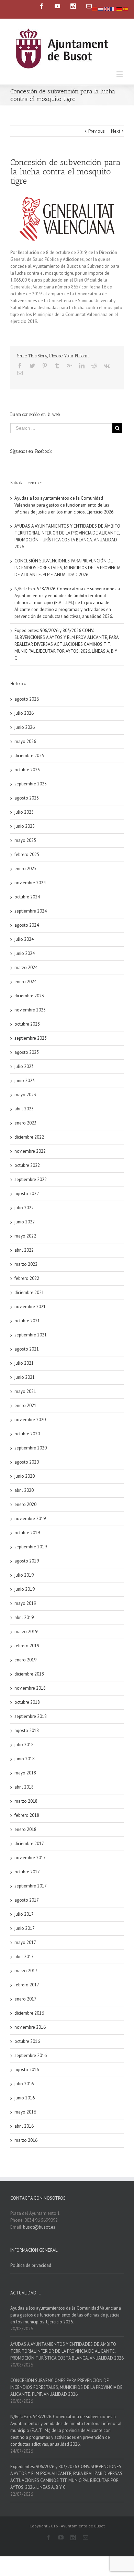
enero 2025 (25, 869)
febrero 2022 (27, 1278)
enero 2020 (25, 1504)
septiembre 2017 (31, 1886)
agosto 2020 (27, 1462)
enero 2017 (25, 1999)
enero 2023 (25, 1123)
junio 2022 (25, 1222)
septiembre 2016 (31, 2055)
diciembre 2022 (29, 1137)
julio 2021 (24, 1363)
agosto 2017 (27, 1900)
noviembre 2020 (30, 1420)
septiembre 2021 (31, 1335)
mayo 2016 (25, 2112)
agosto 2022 (27, 1194)
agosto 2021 (27, 1349)
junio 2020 (25, 1476)
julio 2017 (24, 1914)
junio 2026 (25, 727)
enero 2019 (25, 1660)
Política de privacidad (31, 2265)
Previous (97, 131)
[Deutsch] (120, 8)
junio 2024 (25, 953)
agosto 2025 (27, 798)
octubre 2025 (27, 770)
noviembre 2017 (30, 1858)
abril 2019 (24, 1617)
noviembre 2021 (30, 1307)
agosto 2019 (27, 1561)
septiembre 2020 (31, 1448)
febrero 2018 (27, 1815)
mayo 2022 (25, 1236)
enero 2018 (25, 1829)
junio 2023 (25, 1081)
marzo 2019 (26, 1632)
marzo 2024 (26, 968)
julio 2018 (24, 1745)
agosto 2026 (27, 699)
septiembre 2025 (31, 784)
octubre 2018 (27, 1702)
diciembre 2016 (29, 2013)
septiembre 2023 (31, 1038)
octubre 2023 (27, 1024)
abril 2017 (24, 1957)
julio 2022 (24, 1208)
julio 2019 (24, 1575)
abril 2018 (24, 1787)
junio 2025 (25, 826)
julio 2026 (24, 713)
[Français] (113, 8)
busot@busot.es (39, 2227)
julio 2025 (24, 812)
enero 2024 (25, 982)
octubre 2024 (27, 897)
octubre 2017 (27, 1872)
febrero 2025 (27, 854)
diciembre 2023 (29, 996)
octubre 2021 (27, 1321)
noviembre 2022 (30, 1151)
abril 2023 (24, 1109)
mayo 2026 (25, 741)
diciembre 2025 (29, 756)
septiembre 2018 (31, 1716)
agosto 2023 (27, 1052)
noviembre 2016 (30, 2027)
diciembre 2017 (29, 1844)
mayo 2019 (25, 1603)
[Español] (126, 8)
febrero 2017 (27, 1985)
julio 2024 (24, 939)
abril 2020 (24, 1490)
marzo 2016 (26, 2140)
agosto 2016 (27, 2070)
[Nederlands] (101, 8)
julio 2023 (24, 1066)
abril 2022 (24, 1250)
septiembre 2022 (31, 1179)
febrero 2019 (27, 1646)
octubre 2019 (27, 1533)
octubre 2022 (27, 1165)
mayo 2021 (25, 1391)
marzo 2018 (26, 1801)
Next (116, 131)
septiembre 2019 (31, 1547)
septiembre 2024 (31, 911)
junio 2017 (25, 1928)
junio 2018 (25, 1759)
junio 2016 (25, 2098)
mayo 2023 (25, 1095)
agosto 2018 (27, 1730)
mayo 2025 (25, 840)
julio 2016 (24, 2084)
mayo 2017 (25, 1942)
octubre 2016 (27, 2041)
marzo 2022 (26, 1264)
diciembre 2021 (29, 1292)
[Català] (95, 8)
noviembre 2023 (30, 1010)
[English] (107, 8)
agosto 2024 (27, 925)
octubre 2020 (27, 1434)
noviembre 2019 (30, 1519)
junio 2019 (25, 1589)
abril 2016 (24, 2126)
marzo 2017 (26, 1971)
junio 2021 (25, 1377)
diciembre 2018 (29, 1674)
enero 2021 (25, 1406)
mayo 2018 (25, 1773)
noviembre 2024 (30, 883)
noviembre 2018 (30, 1688)
